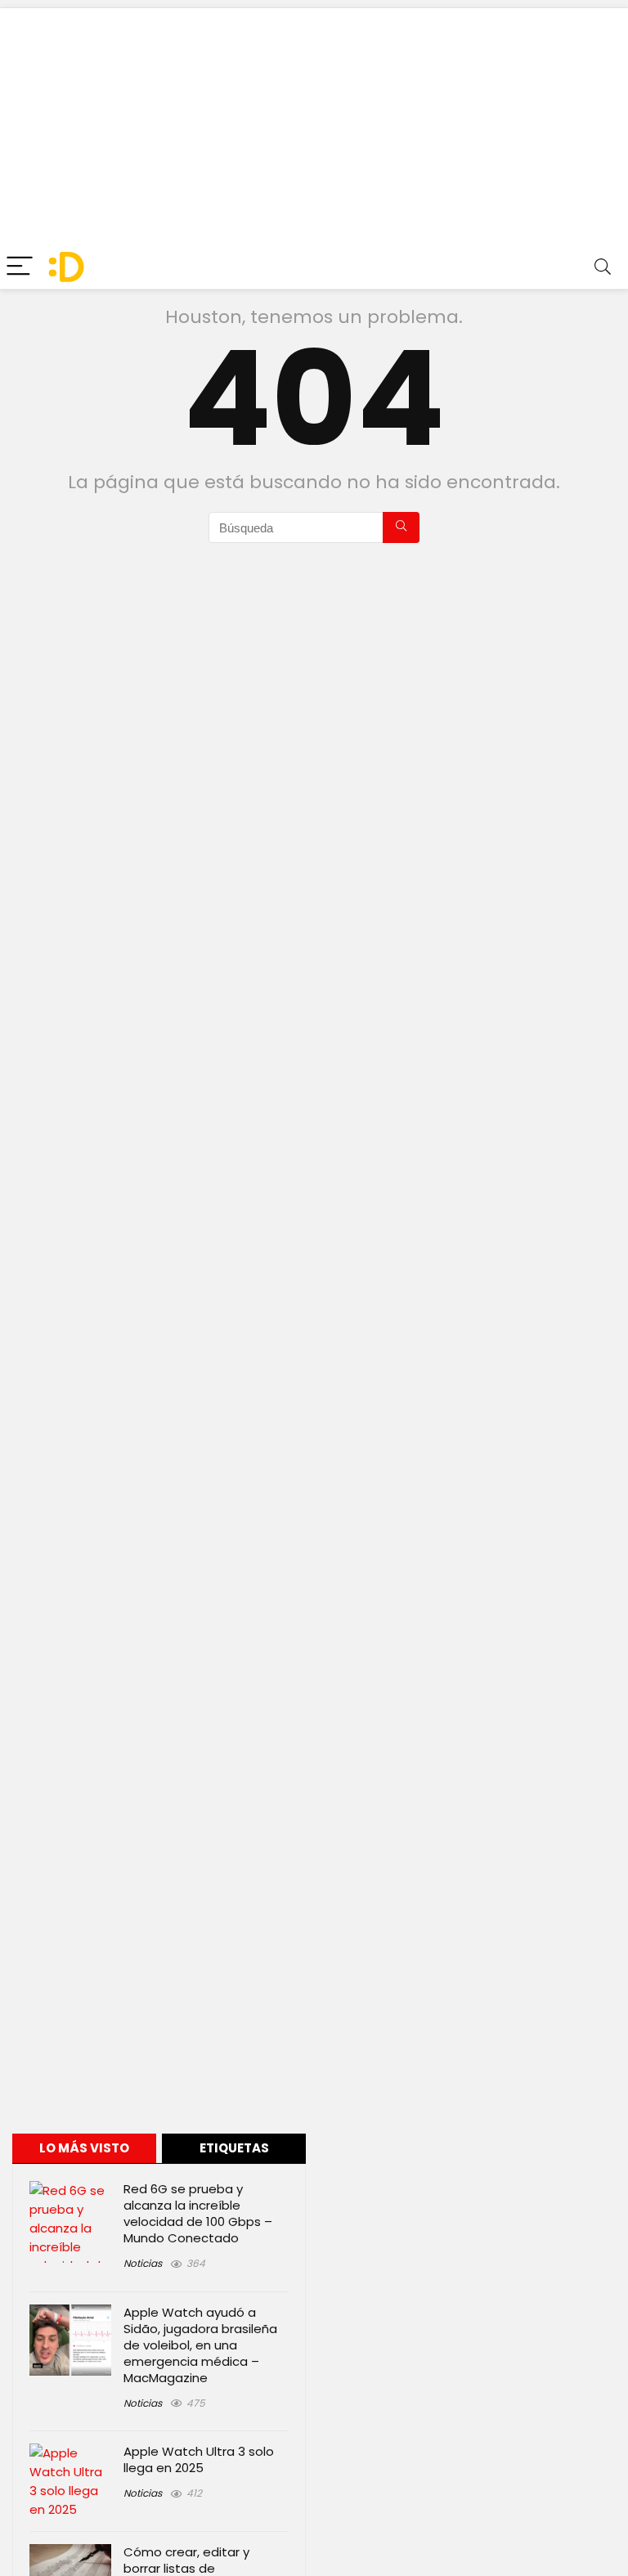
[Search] (603, 267)
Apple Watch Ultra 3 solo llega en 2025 (199, 2459)
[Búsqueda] (401, 527)
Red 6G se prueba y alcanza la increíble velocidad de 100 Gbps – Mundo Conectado (198, 2213)
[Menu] (20, 267)
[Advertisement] (314, 123)
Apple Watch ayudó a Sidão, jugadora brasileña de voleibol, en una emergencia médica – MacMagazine (200, 2345)
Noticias (143, 2263)
